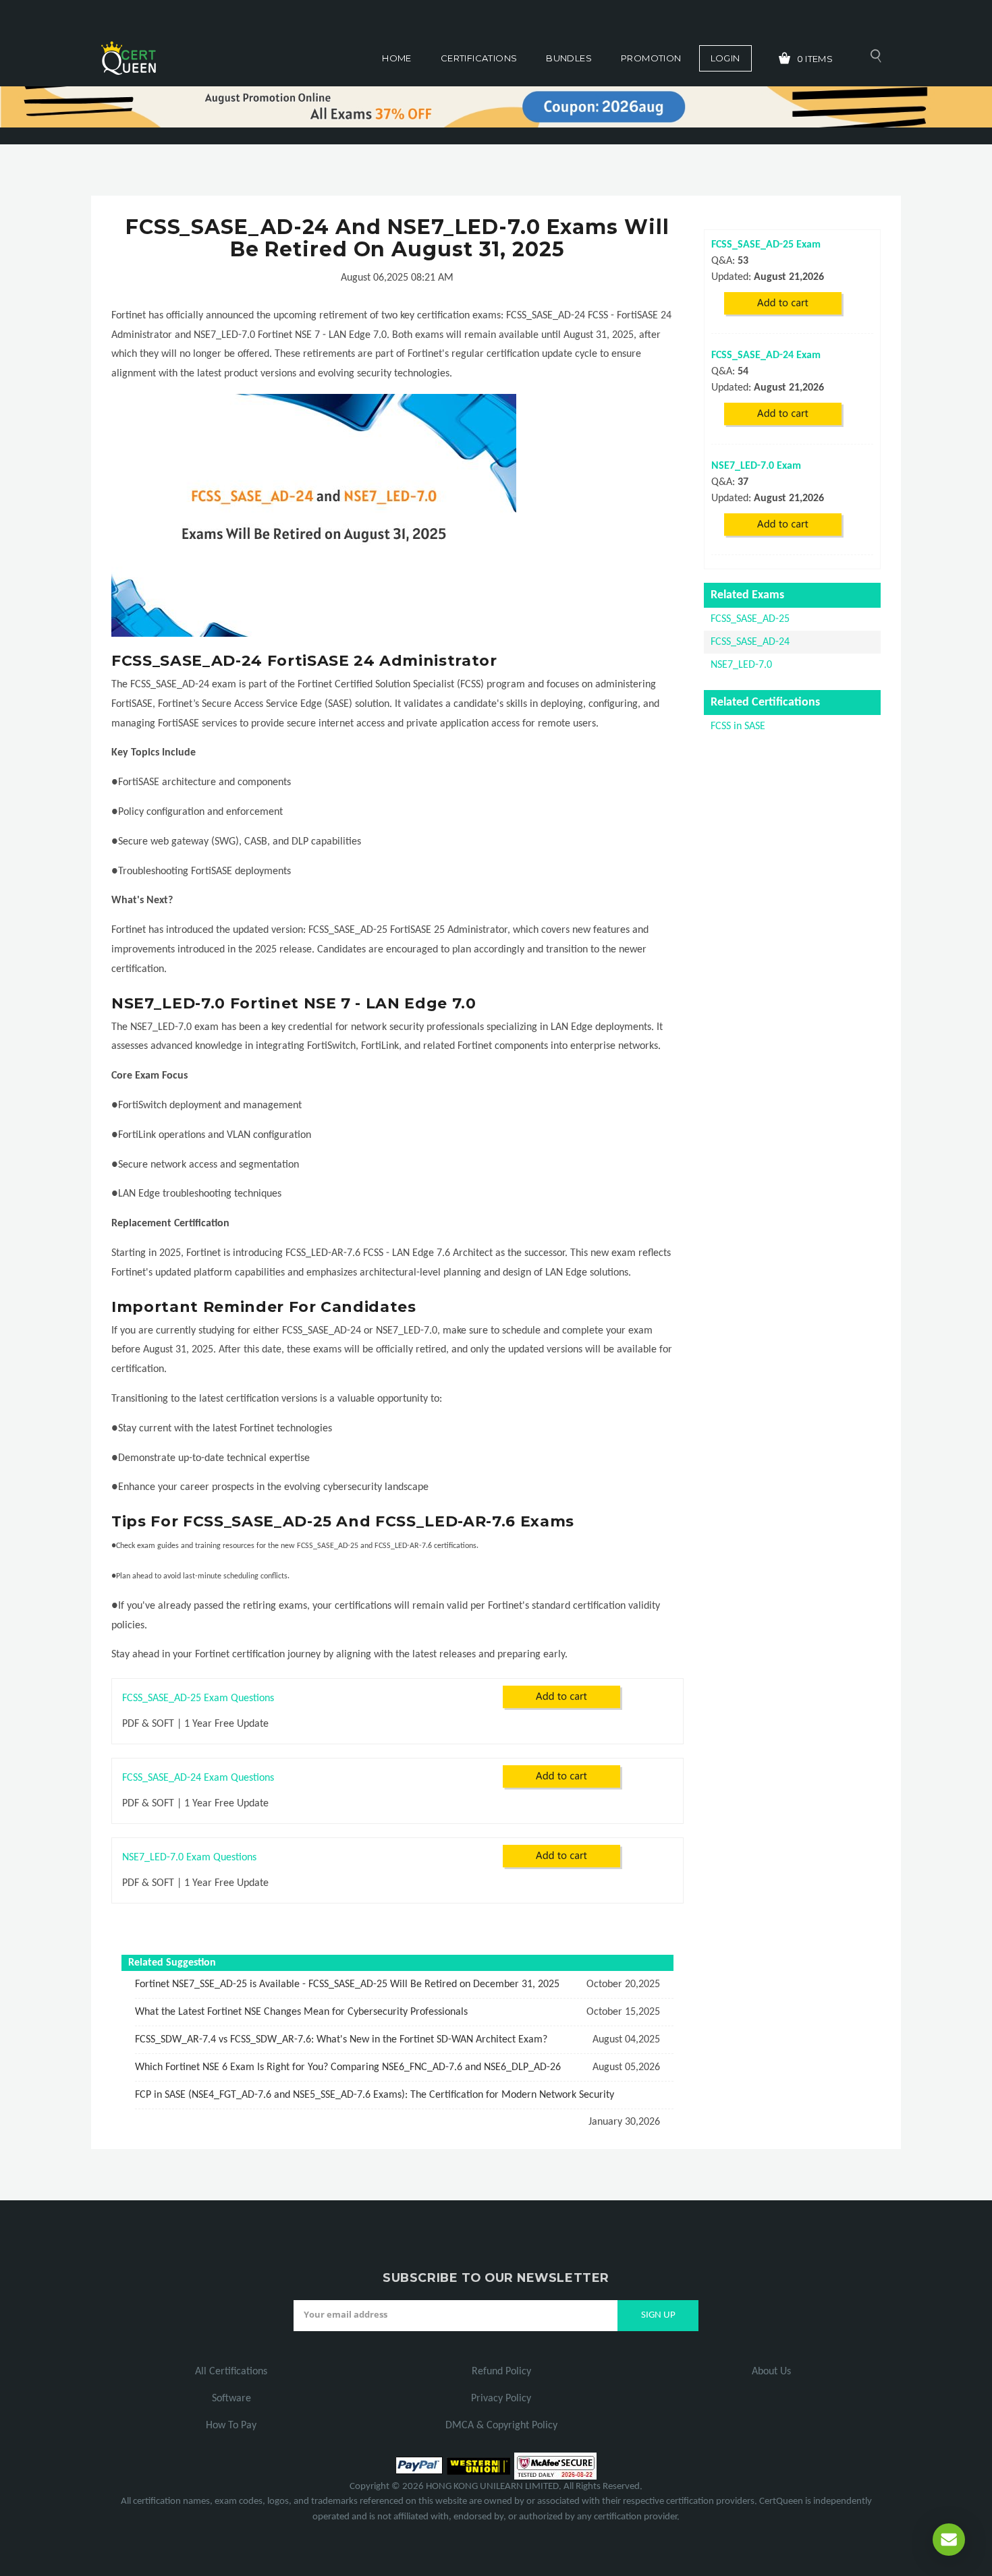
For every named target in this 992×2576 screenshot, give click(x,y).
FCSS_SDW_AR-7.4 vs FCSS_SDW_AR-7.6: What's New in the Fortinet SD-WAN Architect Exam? (341, 2040)
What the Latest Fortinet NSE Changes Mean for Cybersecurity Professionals (301, 2012)
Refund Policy (501, 2372)
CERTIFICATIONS (479, 58)
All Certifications (231, 2372)
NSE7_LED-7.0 (741, 665)
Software (231, 2399)
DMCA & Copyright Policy (501, 2426)
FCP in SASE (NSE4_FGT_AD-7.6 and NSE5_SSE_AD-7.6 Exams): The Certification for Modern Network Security (375, 2095)
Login (725, 58)
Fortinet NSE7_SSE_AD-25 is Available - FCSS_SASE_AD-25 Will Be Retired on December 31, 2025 (347, 1984)
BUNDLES (569, 58)
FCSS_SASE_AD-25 (750, 619)
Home (397, 58)
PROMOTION (651, 58)
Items (815, 59)
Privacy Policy (501, 2399)
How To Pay (231, 2426)
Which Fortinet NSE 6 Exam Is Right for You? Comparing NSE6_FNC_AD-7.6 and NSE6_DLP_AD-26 (348, 2067)
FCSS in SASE (738, 726)
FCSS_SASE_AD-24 (750, 642)
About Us (771, 2372)
